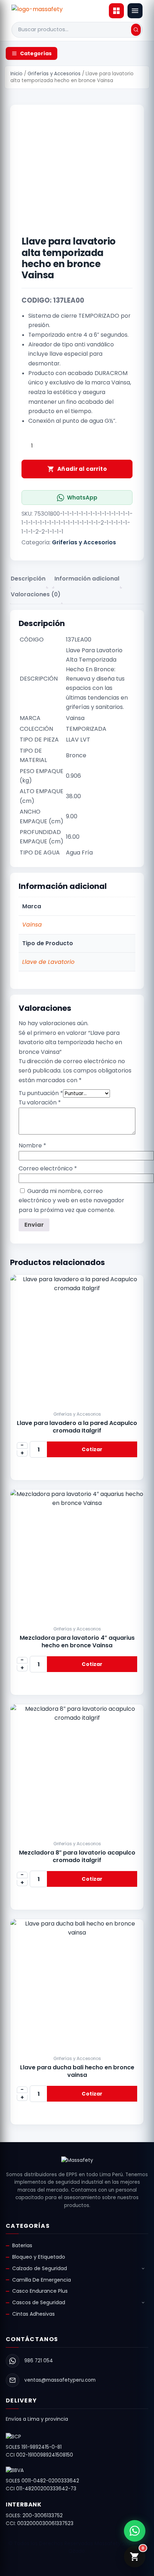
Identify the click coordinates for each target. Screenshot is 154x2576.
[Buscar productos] (136, 30)
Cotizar (92, 1449)
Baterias (22, 2245)
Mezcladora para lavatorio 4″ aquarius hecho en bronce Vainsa (77, 1642)
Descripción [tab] (28, 579)
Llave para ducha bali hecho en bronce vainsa (77, 2071)
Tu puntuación (41, 1093)
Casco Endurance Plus (40, 2291)
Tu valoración (40, 1102)
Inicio (16, 74)
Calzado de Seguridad (40, 2268)
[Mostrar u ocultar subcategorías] (143, 2269)
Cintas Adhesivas (33, 2314)
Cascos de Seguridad (39, 2302)
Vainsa (32, 925)
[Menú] (135, 11)
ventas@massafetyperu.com (60, 2380)
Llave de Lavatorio (48, 962)
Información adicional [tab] (87, 579)
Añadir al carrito (82, 469)
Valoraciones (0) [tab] (36, 594)
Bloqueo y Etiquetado (39, 2257)
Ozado (77, 2551)
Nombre (32, 1145)
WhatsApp (82, 498)
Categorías (36, 53)
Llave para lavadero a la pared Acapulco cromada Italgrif (77, 1427)
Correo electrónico (48, 1168)
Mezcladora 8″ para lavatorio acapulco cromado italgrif (77, 1856)
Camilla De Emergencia (42, 2280)
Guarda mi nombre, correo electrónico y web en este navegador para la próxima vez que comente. (71, 1201)
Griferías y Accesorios (54, 74)
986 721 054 (39, 2361)
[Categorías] (116, 11)
